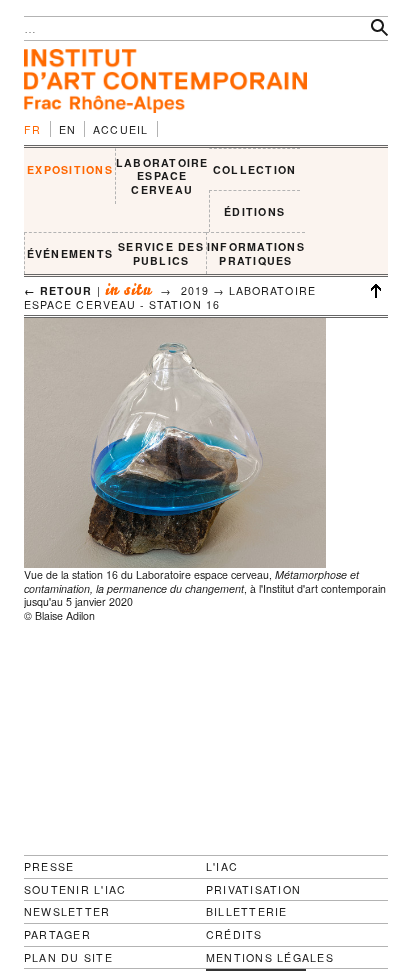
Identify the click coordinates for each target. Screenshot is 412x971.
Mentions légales (270, 958)
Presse (49, 866)
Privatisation (253, 889)
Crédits (234, 935)
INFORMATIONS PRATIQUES (256, 253)
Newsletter (67, 911)
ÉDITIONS (254, 211)
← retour (58, 290)
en (68, 129)
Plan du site (68, 958)
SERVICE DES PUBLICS (161, 253)
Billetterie (247, 911)
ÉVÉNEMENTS (70, 253)
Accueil (121, 129)
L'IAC (222, 866)
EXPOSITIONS (70, 169)
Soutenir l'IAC (75, 889)
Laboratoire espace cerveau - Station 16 (170, 297)
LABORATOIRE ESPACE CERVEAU (162, 176)
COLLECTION (254, 169)
